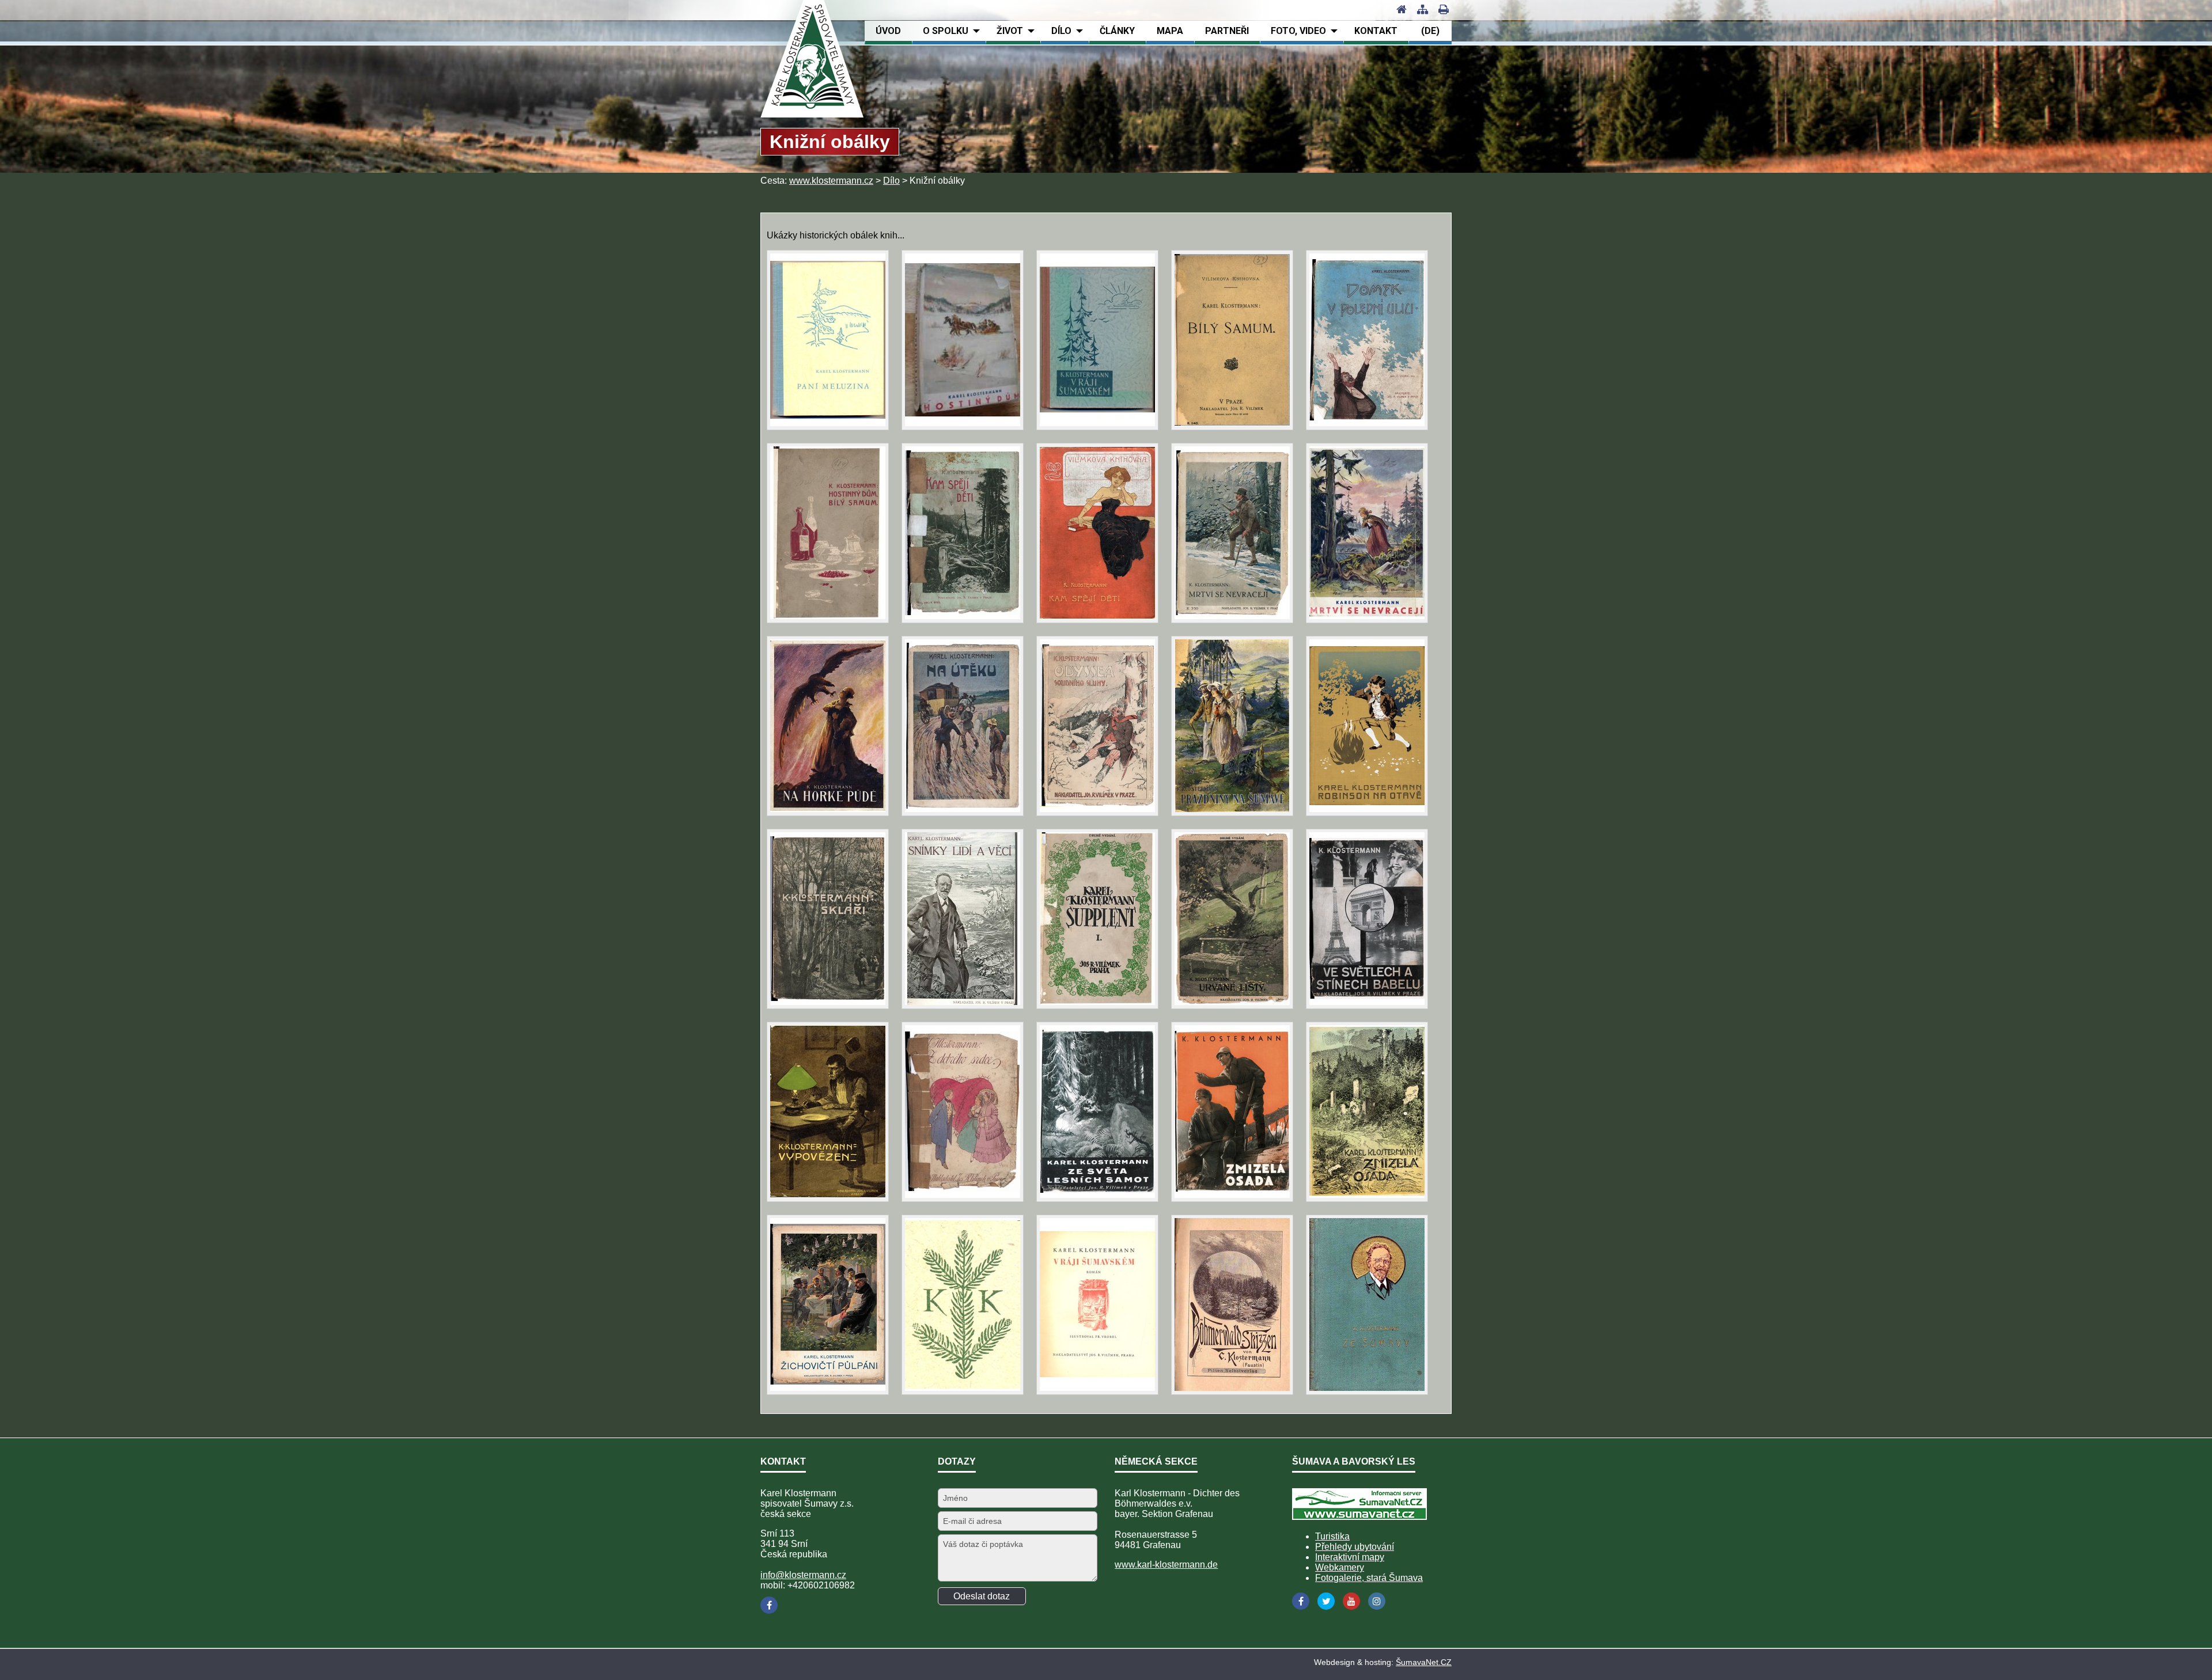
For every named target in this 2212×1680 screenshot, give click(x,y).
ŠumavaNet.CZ (1424, 1662)
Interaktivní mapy (1350, 1557)
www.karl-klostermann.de (1166, 1565)
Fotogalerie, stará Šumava (1369, 1578)
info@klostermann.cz (803, 1575)
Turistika (1332, 1536)
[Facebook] (769, 1605)
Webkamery (1340, 1567)
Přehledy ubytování (1355, 1547)
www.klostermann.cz (831, 181)
